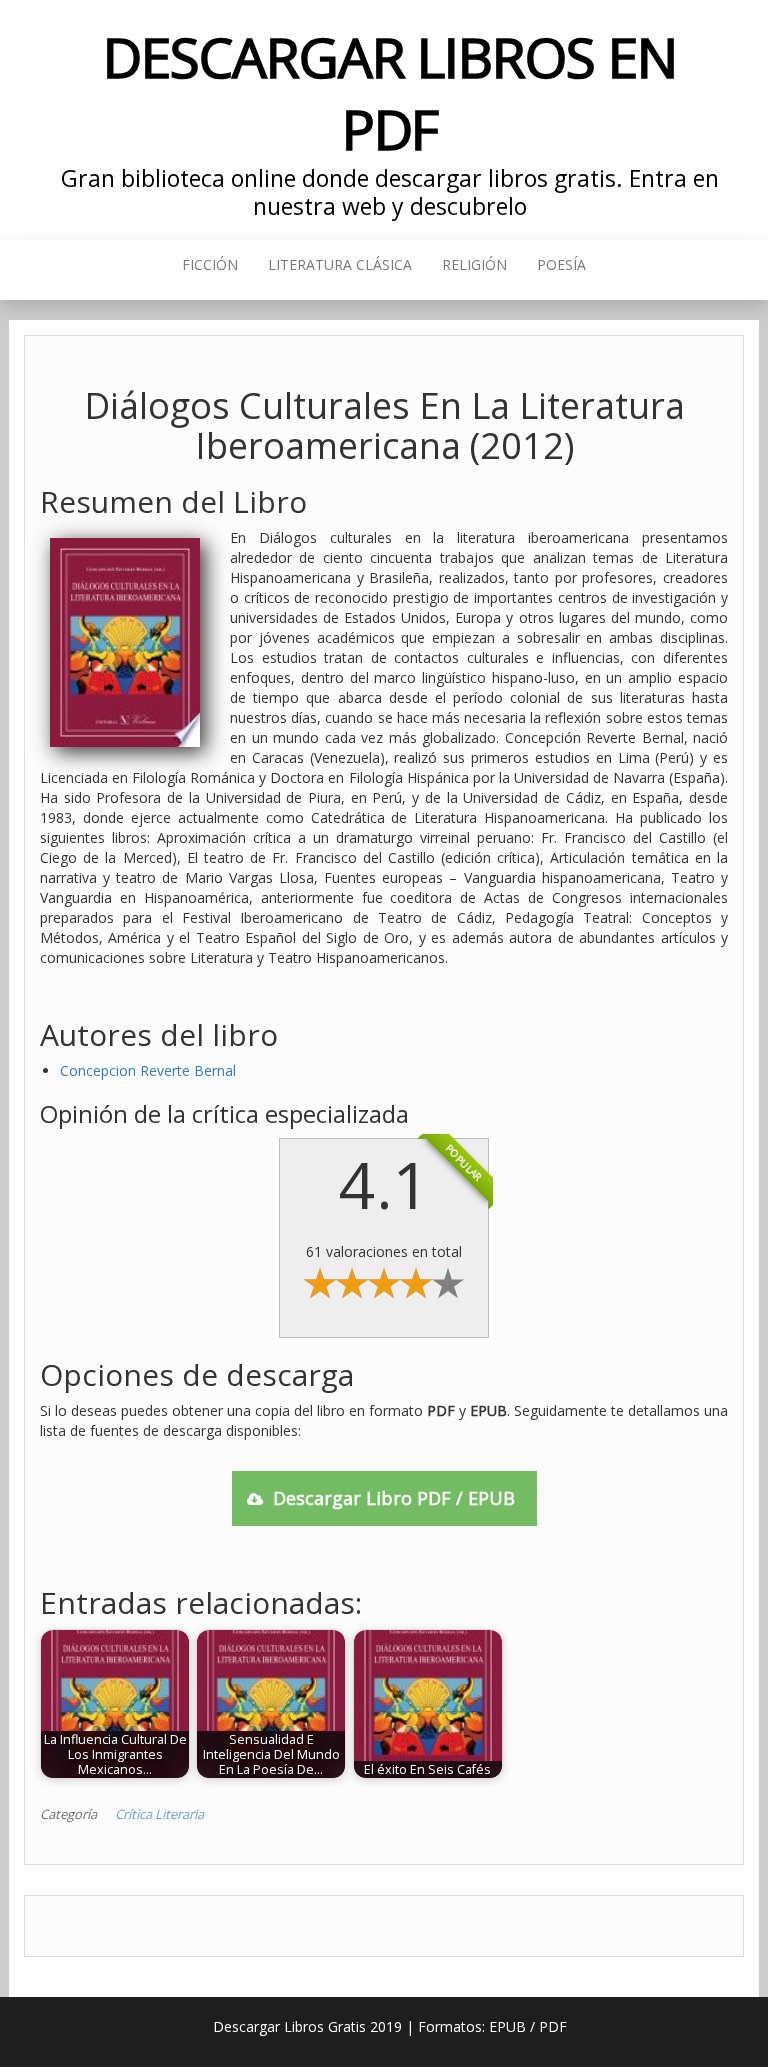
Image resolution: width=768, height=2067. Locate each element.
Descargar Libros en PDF (389, 92)
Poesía (561, 264)
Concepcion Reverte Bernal (148, 1070)
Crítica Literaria (159, 1814)
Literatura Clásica (340, 264)
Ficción (210, 264)
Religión (474, 264)
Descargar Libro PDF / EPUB (394, 1498)
